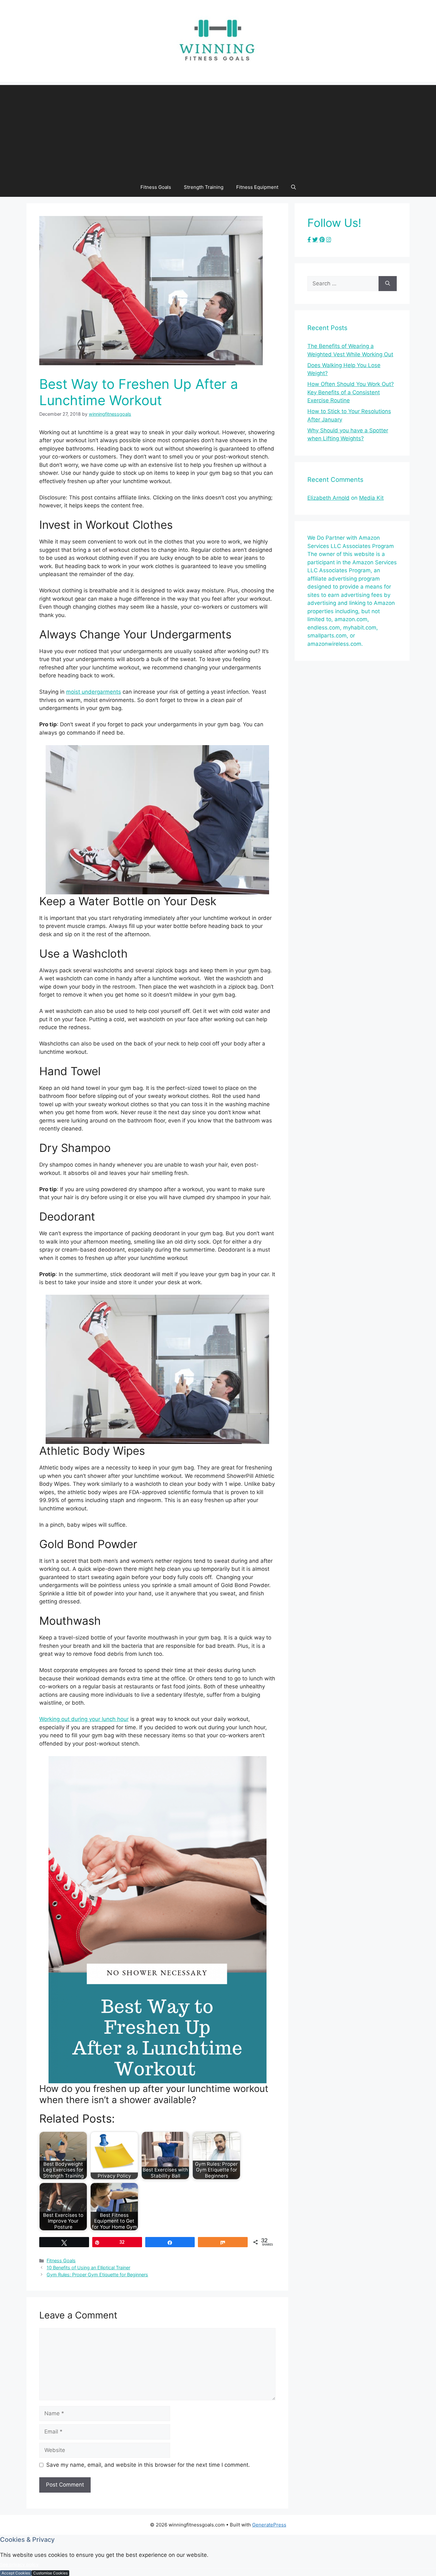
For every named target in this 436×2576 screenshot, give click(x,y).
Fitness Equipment (257, 187)
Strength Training (204, 187)
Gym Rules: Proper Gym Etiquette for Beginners (97, 2275)
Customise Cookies (50, 2573)
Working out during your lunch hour (84, 1719)
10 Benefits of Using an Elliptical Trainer (88, 2267)
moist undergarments (94, 692)
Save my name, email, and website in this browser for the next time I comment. (148, 2465)
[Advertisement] (218, 130)
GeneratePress (269, 2525)
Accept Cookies (16, 2573)
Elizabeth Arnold (328, 498)
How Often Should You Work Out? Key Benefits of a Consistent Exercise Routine (351, 392)
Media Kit (371, 498)
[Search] (388, 284)
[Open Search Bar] (293, 187)
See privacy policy (19, 2564)
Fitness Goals (156, 187)
